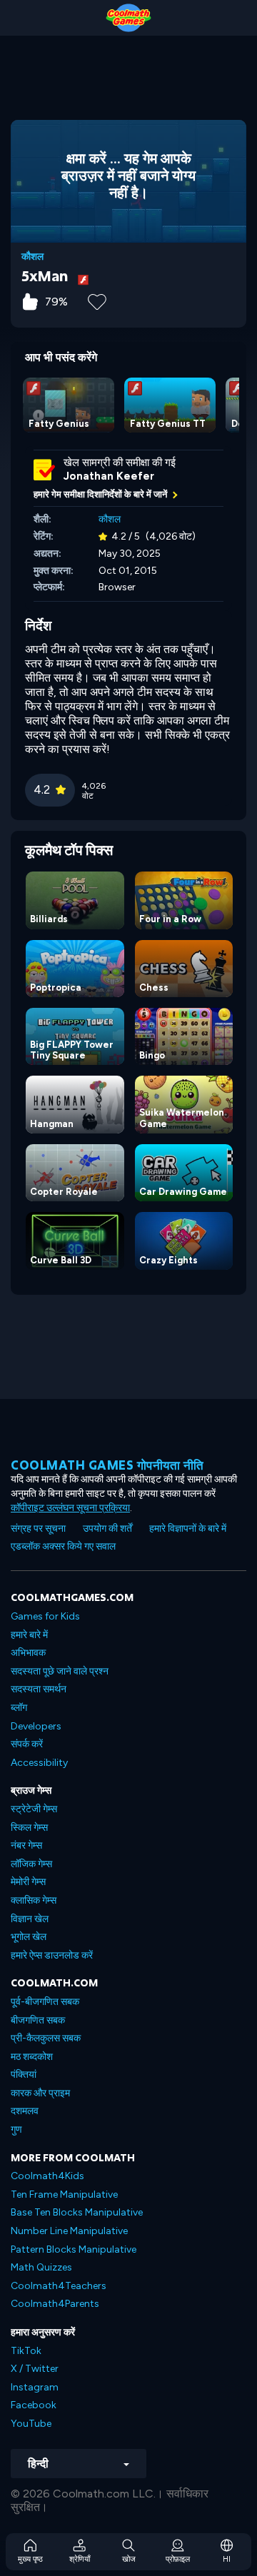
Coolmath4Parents (55, 2304)
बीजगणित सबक (38, 2020)
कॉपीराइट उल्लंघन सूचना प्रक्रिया (70, 1508)
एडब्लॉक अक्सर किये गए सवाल (63, 1546)
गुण (16, 2130)
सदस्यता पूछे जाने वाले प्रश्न (60, 1671)
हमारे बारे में (29, 1635)
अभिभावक (28, 1653)
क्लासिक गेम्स (34, 1900)
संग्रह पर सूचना (38, 1529)
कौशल (32, 257)
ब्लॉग (19, 1708)
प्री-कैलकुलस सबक (46, 2038)
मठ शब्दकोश (32, 2057)
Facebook (34, 2405)
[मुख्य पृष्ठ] (128, 18)
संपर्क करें (27, 1744)
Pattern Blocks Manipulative (74, 2249)
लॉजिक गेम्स (31, 1864)
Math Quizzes (41, 2267)
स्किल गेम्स (29, 1828)
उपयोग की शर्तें (107, 1529)
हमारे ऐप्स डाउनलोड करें (52, 1955)
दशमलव (25, 2111)
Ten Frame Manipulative (64, 2194)
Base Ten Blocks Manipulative (77, 2212)
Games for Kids (45, 1616)
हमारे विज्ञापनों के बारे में (188, 1529)
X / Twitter (35, 2369)
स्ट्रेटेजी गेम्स (34, 1809)
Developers (36, 1726)
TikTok (26, 2351)
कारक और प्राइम (40, 2093)
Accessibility (39, 1763)
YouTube (31, 2424)
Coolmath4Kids (47, 2176)
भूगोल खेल (29, 1937)
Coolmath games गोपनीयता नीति (107, 1465)
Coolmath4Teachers (59, 2286)
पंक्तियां (24, 2075)
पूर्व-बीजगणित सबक (45, 2002)
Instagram (35, 2387)
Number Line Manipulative (69, 2231)
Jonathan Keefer (109, 476)
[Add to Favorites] (97, 300)
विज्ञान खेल (30, 1919)
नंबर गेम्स (26, 1845)
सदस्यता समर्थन (39, 1689)
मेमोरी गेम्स (28, 1882)
